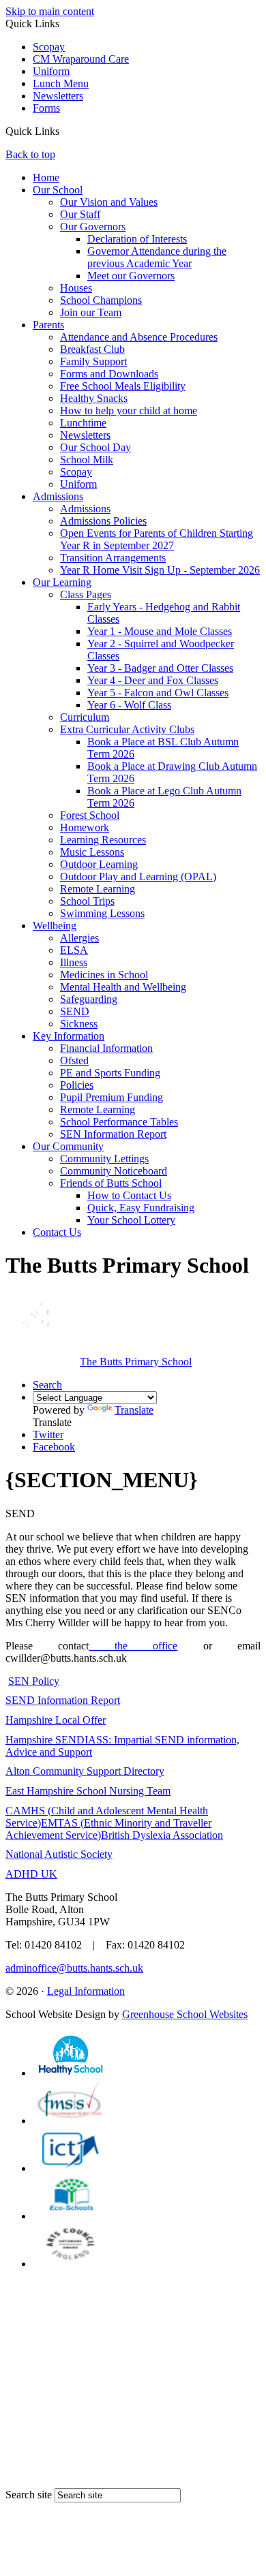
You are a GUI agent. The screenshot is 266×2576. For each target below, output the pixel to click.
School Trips (87, 901)
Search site (29, 2495)
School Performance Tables (119, 1122)
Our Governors (93, 227)
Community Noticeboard (114, 1171)
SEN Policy (34, 1681)
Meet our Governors (131, 276)
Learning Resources (103, 840)
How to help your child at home (129, 410)
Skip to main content (50, 11)
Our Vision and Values (109, 202)
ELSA (74, 950)
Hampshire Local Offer (56, 1720)
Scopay (49, 47)
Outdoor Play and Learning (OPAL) (138, 876)
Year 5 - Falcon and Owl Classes (158, 693)
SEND (75, 1011)
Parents (48, 325)
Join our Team (91, 312)
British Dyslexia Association (162, 1835)
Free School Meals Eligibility (123, 386)
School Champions (101, 300)
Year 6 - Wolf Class (129, 705)
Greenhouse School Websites (185, 2014)
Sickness (79, 1024)
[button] (64, 131)
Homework (85, 827)
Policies (77, 1085)
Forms (46, 108)
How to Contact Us (129, 1195)
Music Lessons (92, 852)
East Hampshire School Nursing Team (88, 1791)
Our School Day (95, 447)
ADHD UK (31, 1874)
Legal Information (86, 1991)
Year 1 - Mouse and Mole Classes (160, 631)
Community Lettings (104, 1159)
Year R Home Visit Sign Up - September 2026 (160, 570)
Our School (58, 190)
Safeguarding (89, 999)
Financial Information (106, 1048)
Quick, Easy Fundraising (141, 1208)
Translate (134, 1410)
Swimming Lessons (102, 913)
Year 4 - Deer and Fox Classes (153, 680)
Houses (76, 288)
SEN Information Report (113, 1134)
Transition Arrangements (113, 558)
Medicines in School (104, 975)
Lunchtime (83, 423)
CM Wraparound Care (81, 59)
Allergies (79, 938)
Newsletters (58, 96)
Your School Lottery (131, 1220)
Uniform (51, 71)
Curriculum (85, 717)
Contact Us (57, 1232)
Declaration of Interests (137, 239)
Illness (74, 962)
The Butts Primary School (136, 1362)
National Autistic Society (59, 1854)
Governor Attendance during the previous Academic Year (157, 257)
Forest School (90, 815)
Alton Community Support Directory (85, 1771)
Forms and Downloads (109, 374)
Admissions (58, 496)
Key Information (69, 1036)
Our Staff (80, 214)
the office (133, 1646)
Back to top (30, 154)
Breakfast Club (92, 349)
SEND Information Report (63, 1700)
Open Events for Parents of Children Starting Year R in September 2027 (157, 539)
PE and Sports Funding (110, 1073)
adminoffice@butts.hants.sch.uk (74, 1968)
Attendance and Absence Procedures (139, 337)
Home (46, 177)
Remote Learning (98, 889)
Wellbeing (55, 926)
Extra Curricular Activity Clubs (127, 729)
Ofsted (74, 1060)
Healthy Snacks (94, 398)
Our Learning (62, 582)
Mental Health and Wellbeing (123, 987)
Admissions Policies (103, 521)
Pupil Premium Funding (112, 1097)
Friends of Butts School (111, 1183)
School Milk (87, 460)
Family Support (93, 361)
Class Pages (86, 594)
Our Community (68, 1146)
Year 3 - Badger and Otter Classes (160, 668)
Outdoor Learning (99, 864)
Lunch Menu (61, 83)
